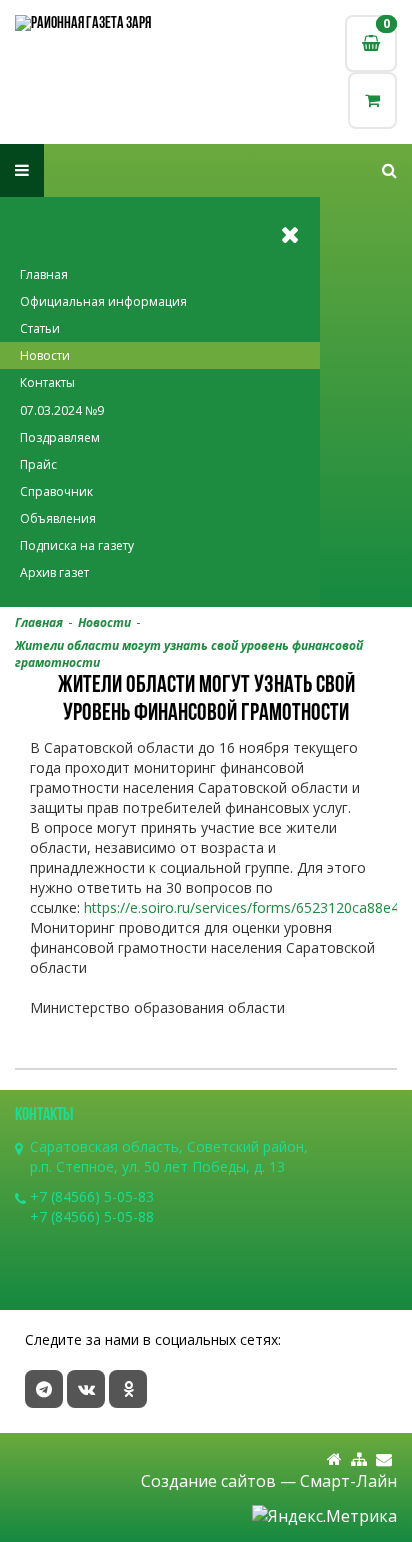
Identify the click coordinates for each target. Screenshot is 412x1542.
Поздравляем (60, 437)
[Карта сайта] (359, 1459)
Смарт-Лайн (348, 1481)
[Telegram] (44, 1389)
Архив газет (54, 572)
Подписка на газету (77, 545)
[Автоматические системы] (110, 25)
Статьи (40, 328)
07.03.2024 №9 (62, 410)
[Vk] (86, 1389)
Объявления (58, 518)
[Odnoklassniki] (128, 1389)
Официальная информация (103, 301)
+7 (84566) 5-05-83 (92, 1196)
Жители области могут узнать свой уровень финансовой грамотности (189, 654)
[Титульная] (334, 1459)
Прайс (38, 464)
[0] (372, 100)
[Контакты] (384, 1459)
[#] (389, 170)
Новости (45, 355)
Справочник (56, 491)
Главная (44, 274)
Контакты (47, 382)
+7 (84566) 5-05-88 (92, 1216)
